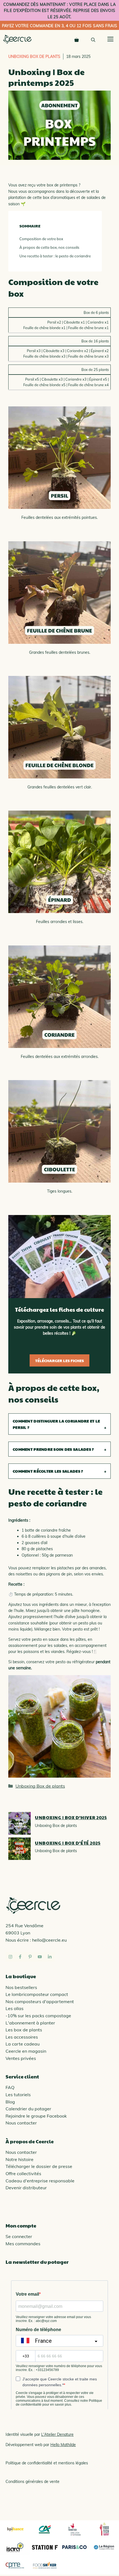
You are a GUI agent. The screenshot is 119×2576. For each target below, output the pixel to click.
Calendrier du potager (28, 2109)
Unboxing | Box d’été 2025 (68, 1843)
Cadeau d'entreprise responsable (40, 2181)
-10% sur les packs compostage (38, 2016)
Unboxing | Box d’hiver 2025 (71, 1817)
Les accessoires (22, 2037)
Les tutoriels (18, 2095)
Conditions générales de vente (33, 2482)
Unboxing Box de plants (34, 57)
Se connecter (19, 2236)
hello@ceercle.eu (49, 1940)
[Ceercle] (17, 39)
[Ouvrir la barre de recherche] (93, 39)
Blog (10, 2102)
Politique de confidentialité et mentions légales (47, 2463)
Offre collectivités (23, 2173)
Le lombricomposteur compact (37, 1994)
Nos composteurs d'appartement (40, 2001)
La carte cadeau (23, 2044)
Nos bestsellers (21, 1987)
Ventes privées (21, 2058)
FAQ (10, 2087)
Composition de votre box (41, 239)
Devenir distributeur (26, 2188)
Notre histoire (20, 2159)
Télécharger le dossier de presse (39, 2166)
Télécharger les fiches (59, 1360)
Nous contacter (21, 2123)
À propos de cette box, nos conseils (49, 247)
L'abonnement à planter (30, 2023)
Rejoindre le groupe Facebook (36, 2116)
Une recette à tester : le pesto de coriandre (55, 256)
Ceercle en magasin (26, 2051)
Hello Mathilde (63, 2445)
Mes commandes (23, 2244)
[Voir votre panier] (77, 39)
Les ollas (15, 2008)
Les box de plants (24, 2030)
